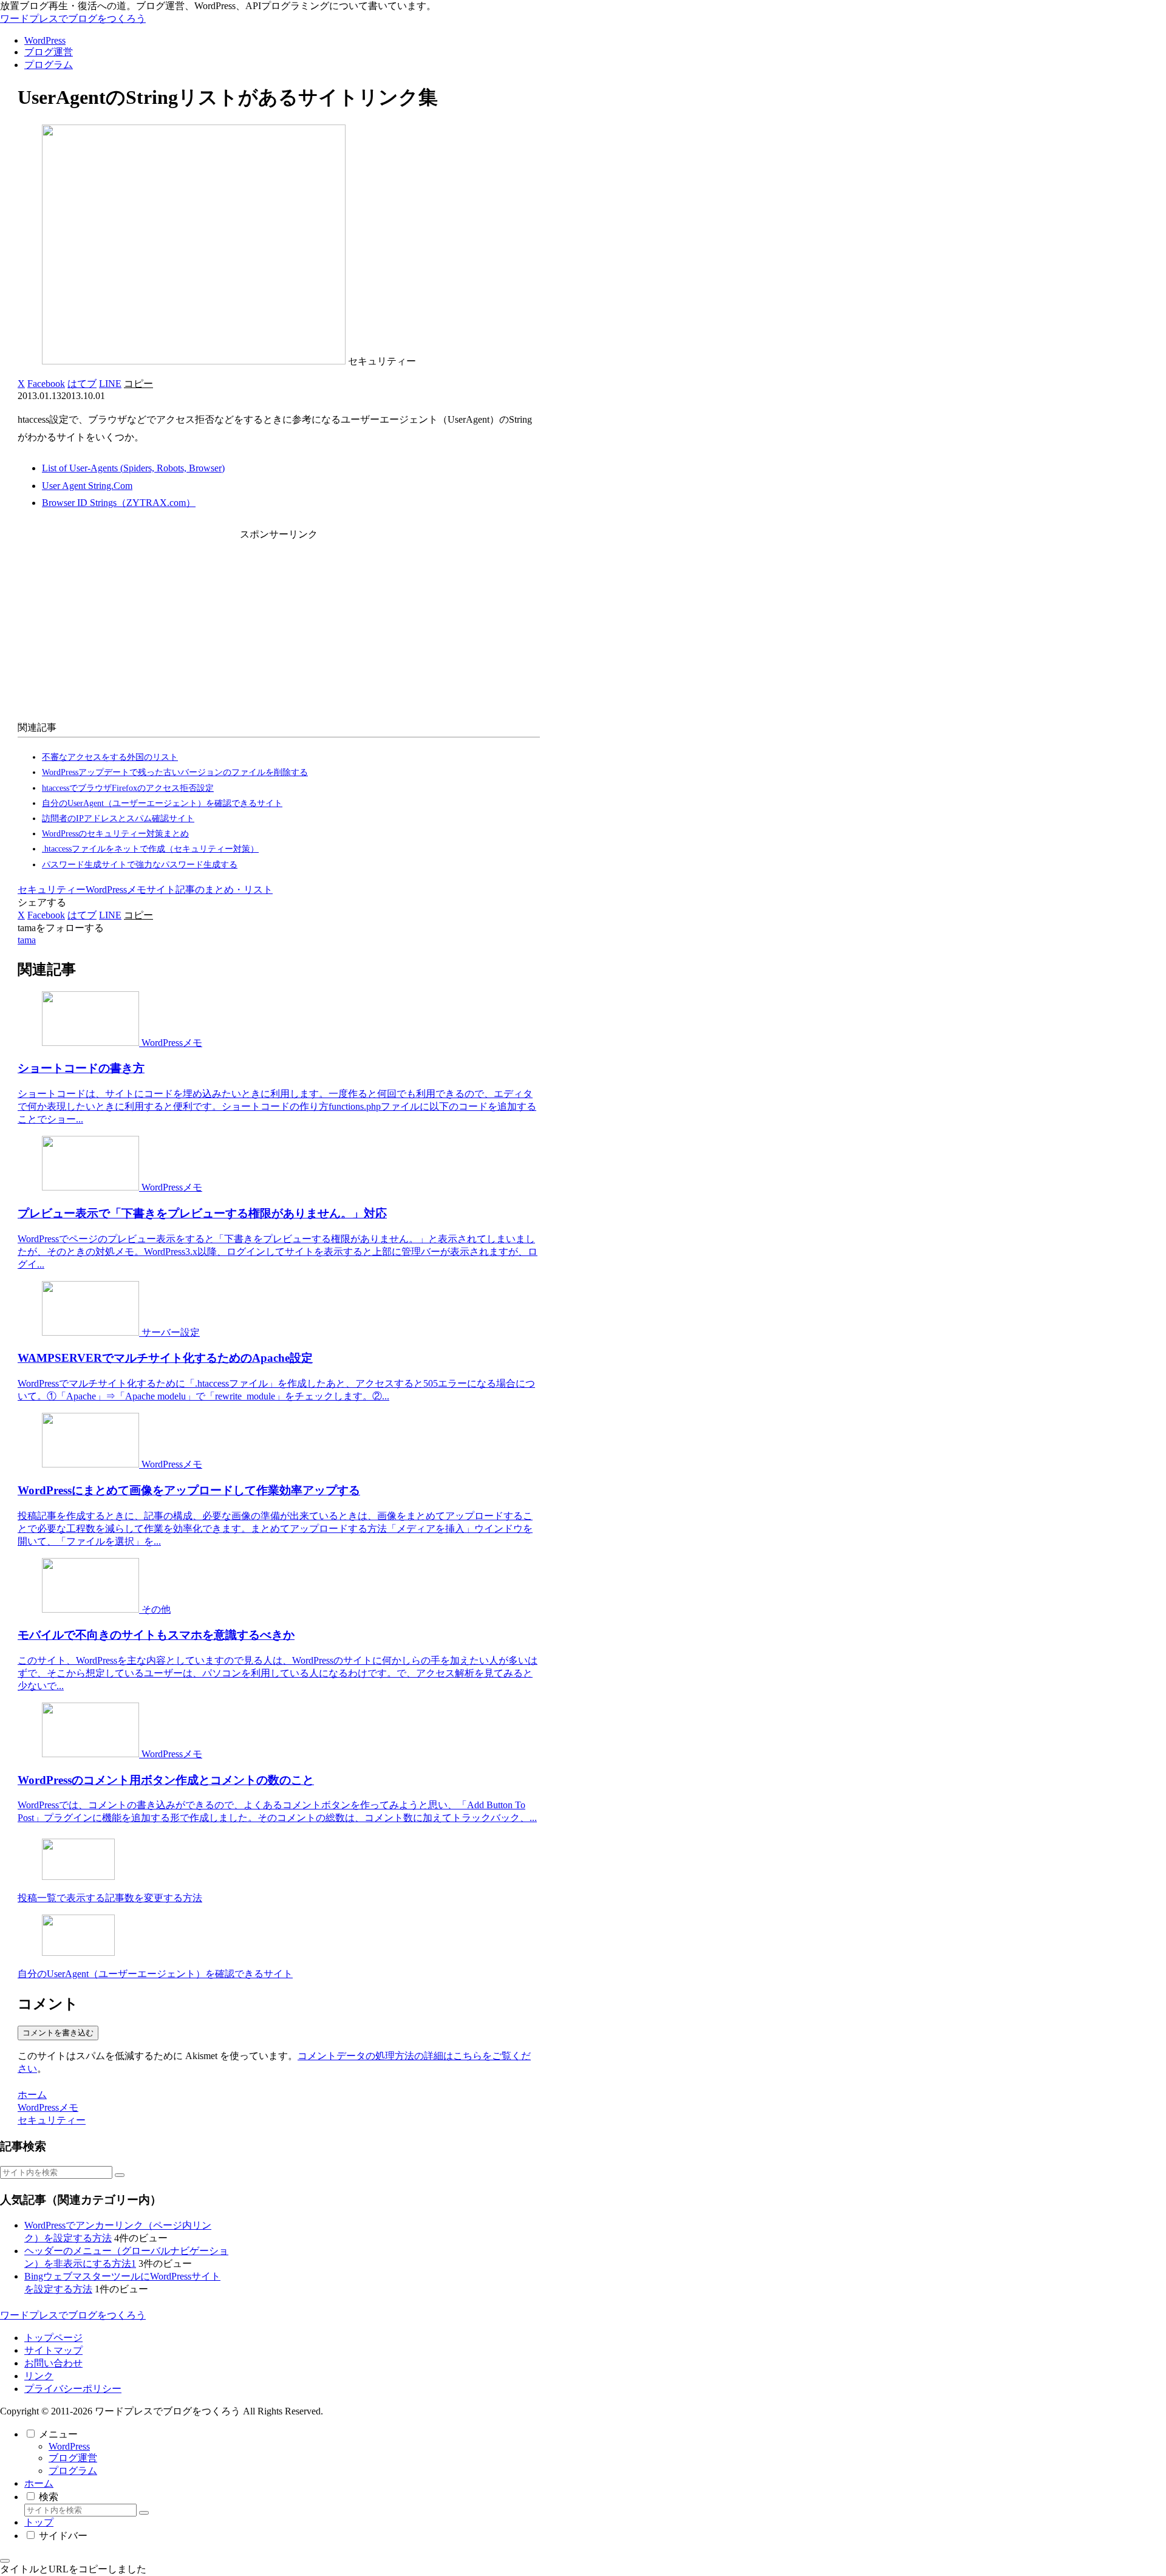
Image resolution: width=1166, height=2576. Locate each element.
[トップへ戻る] (5, 2561)
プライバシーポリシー (73, 2389)
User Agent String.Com (87, 486)
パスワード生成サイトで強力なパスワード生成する (140, 865)
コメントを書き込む (58, 2033)
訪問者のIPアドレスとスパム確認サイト (118, 818)
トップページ (53, 2338)
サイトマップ (53, 2350)
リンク (39, 2376)
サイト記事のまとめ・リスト (210, 890)
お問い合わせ (53, 2363)
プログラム (73, 2471)
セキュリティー (52, 890)
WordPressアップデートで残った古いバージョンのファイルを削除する (175, 772)
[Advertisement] (279, 628)
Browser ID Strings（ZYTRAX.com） (119, 503)
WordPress (69, 2446)
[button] (138, 384)
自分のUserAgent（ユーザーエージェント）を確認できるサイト (162, 803)
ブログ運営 (73, 2458)
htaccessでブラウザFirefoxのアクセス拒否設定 (128, 788)
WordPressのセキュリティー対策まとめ (115, 834)
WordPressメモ (116, 890)
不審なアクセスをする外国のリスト (110, 757)
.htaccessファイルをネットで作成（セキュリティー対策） (150, 849)
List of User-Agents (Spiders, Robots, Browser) (133, 468)
